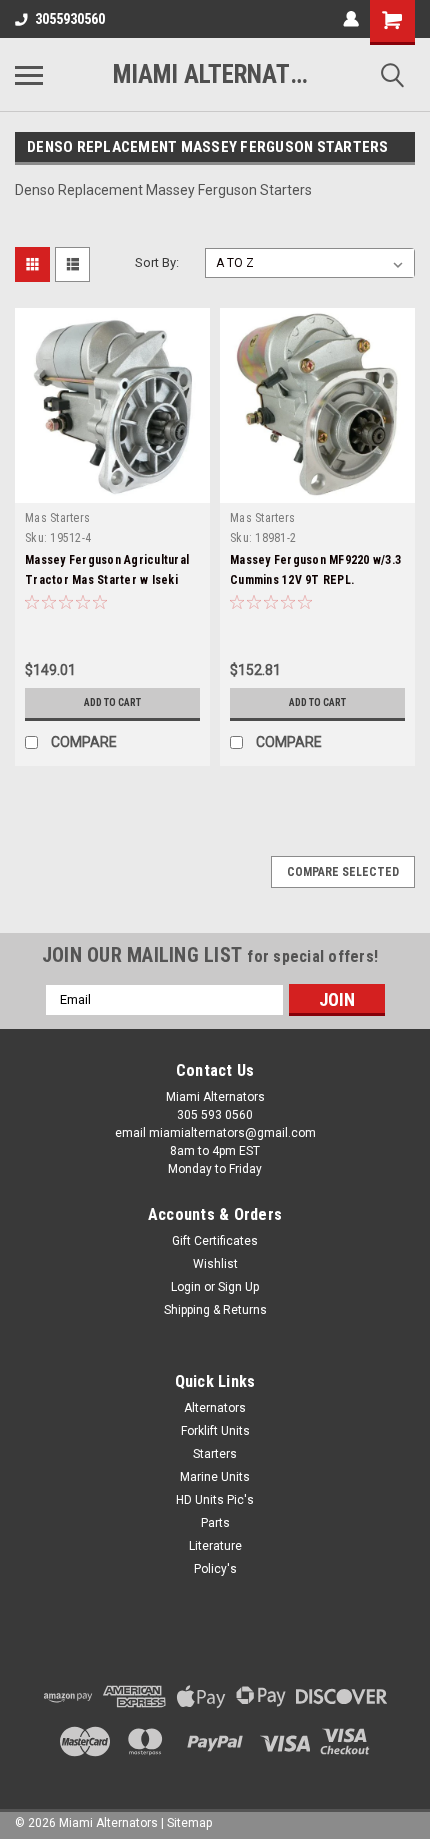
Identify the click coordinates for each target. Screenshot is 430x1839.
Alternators (215, 1408)
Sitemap (189, 1823)
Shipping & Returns (215, 1310)
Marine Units (215, 1477)
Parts (215, 1523)
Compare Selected (343, 872)
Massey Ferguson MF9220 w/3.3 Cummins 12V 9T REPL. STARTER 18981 (315, 580)
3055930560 (70, 19)
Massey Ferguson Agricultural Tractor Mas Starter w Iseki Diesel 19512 (107, 580)
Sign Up (238, 1287)
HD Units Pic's (215, 1500)
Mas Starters (57, 518)
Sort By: (157, 262)
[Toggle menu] (29, 75)
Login (186, 1287)
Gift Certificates (215, 1241)
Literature (215, 1546)
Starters (215, 1454)
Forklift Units (215, 1431)
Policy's (215, 1569)
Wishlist (215, 1264)
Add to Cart (112, 702)
